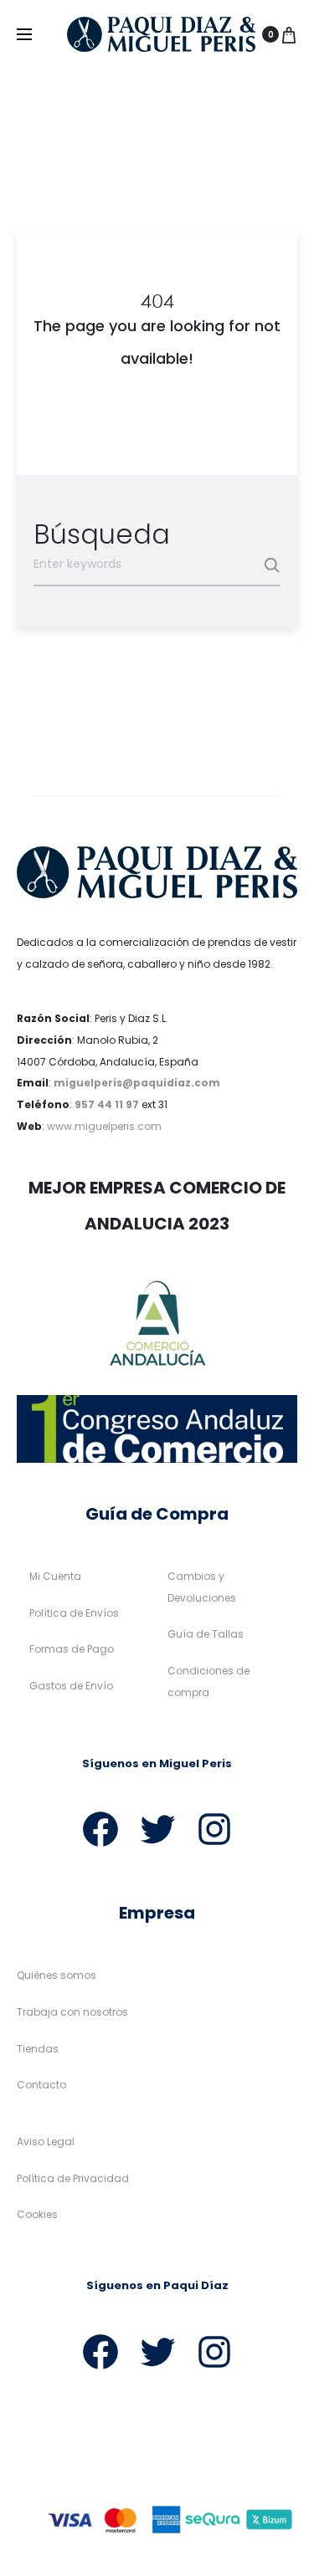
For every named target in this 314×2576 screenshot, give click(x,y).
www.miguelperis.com (104, 1126)
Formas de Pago (72, 1649)
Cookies (37, 2214)
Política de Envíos (74, 1613)
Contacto (41, 2085)
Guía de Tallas (206, 1634)
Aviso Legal (46, 2142)
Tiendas (38, 2049)
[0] (289, 34)
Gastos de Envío (71, 1686)
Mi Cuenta (55, 1576)
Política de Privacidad (73, 2178)
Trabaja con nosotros (72, 2012)
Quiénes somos (57, 1975)
